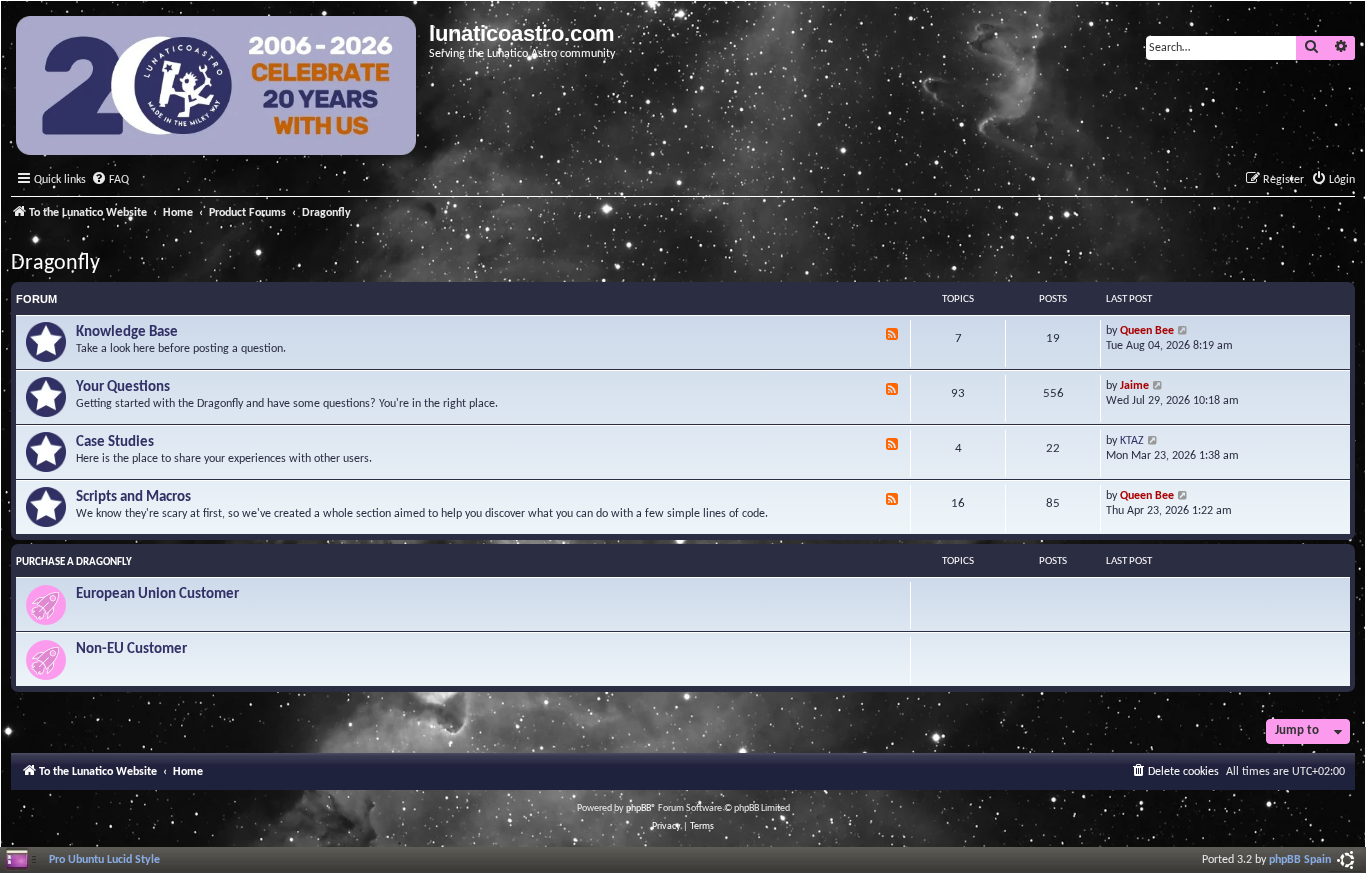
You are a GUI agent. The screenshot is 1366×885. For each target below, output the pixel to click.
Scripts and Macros (133, 497)
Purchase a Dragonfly (74, 562)
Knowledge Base (127, 332)
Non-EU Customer (131, 649)
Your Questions (123, 387)
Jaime (1134, 386)
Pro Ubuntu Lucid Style (104, 860)
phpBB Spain (1300, 860)
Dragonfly (55, 263)
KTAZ (1132, 441)
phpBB (638, 808)
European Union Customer (157, 594)
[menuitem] (110, 180)
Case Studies (115, 442)
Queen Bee (1147, 331)
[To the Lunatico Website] (217, 88)
